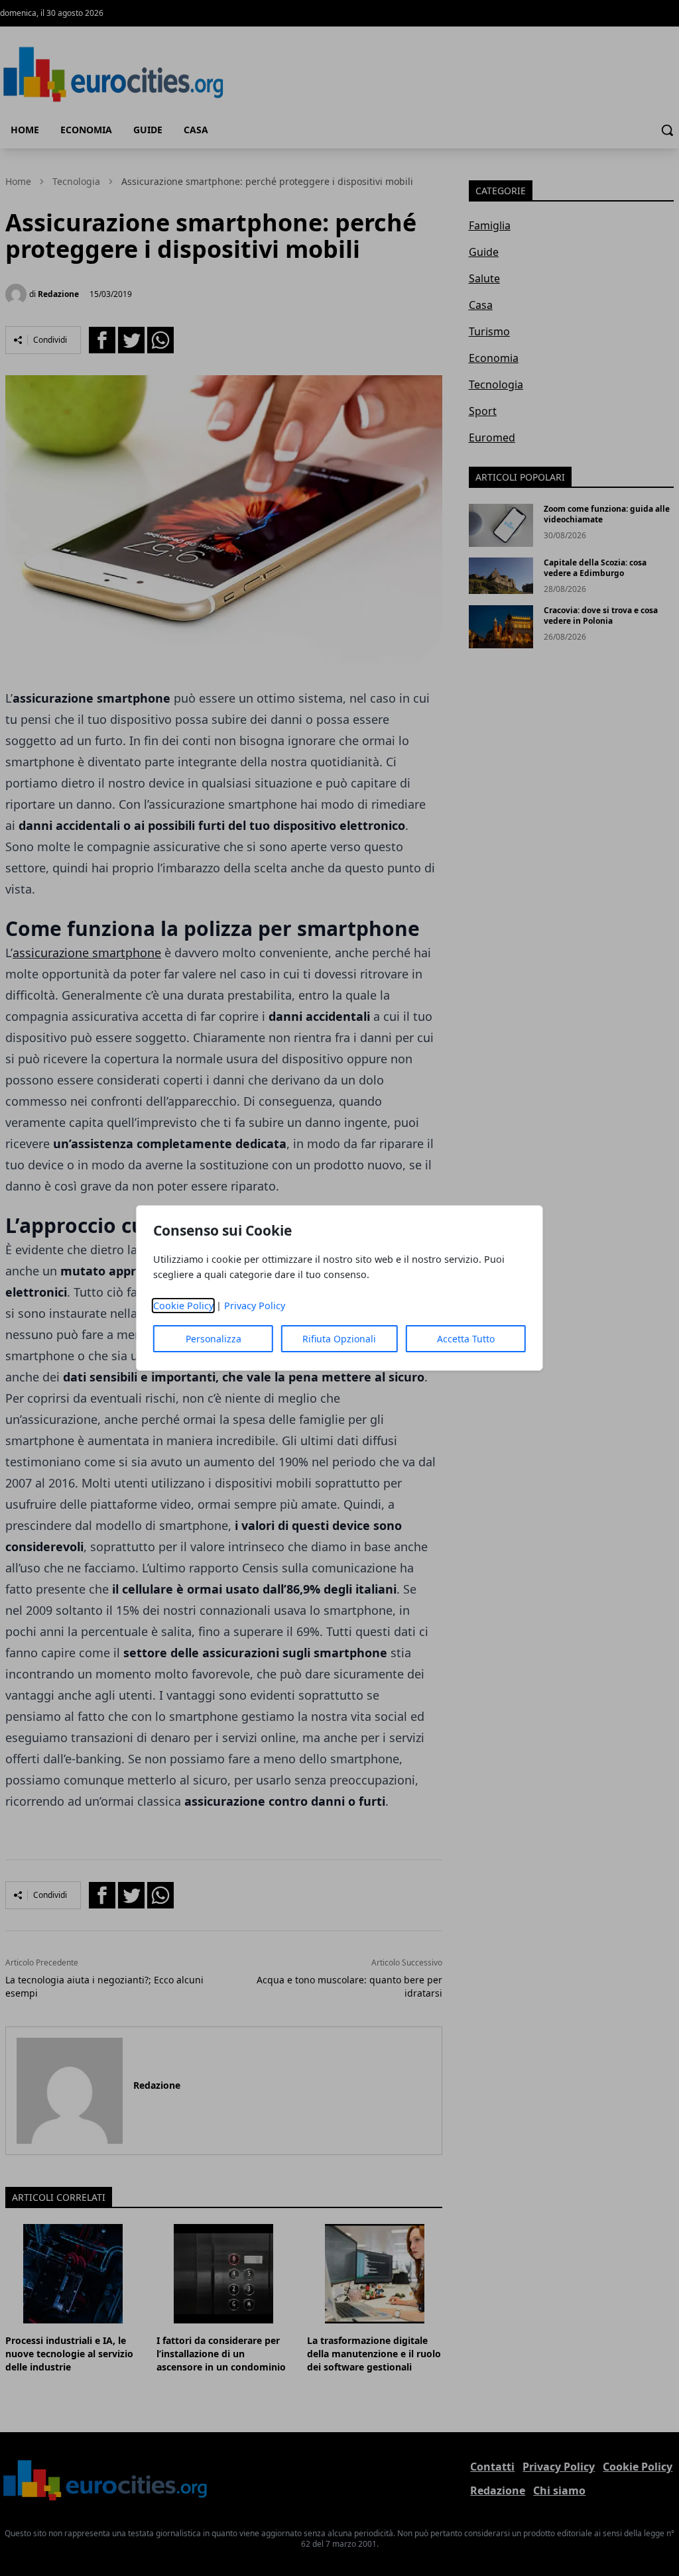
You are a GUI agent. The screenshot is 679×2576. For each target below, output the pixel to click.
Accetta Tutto (466, 1339)
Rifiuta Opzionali (339, 1339)
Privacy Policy (255, 1306)
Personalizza (214, 1339)
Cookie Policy (183, 1306)
